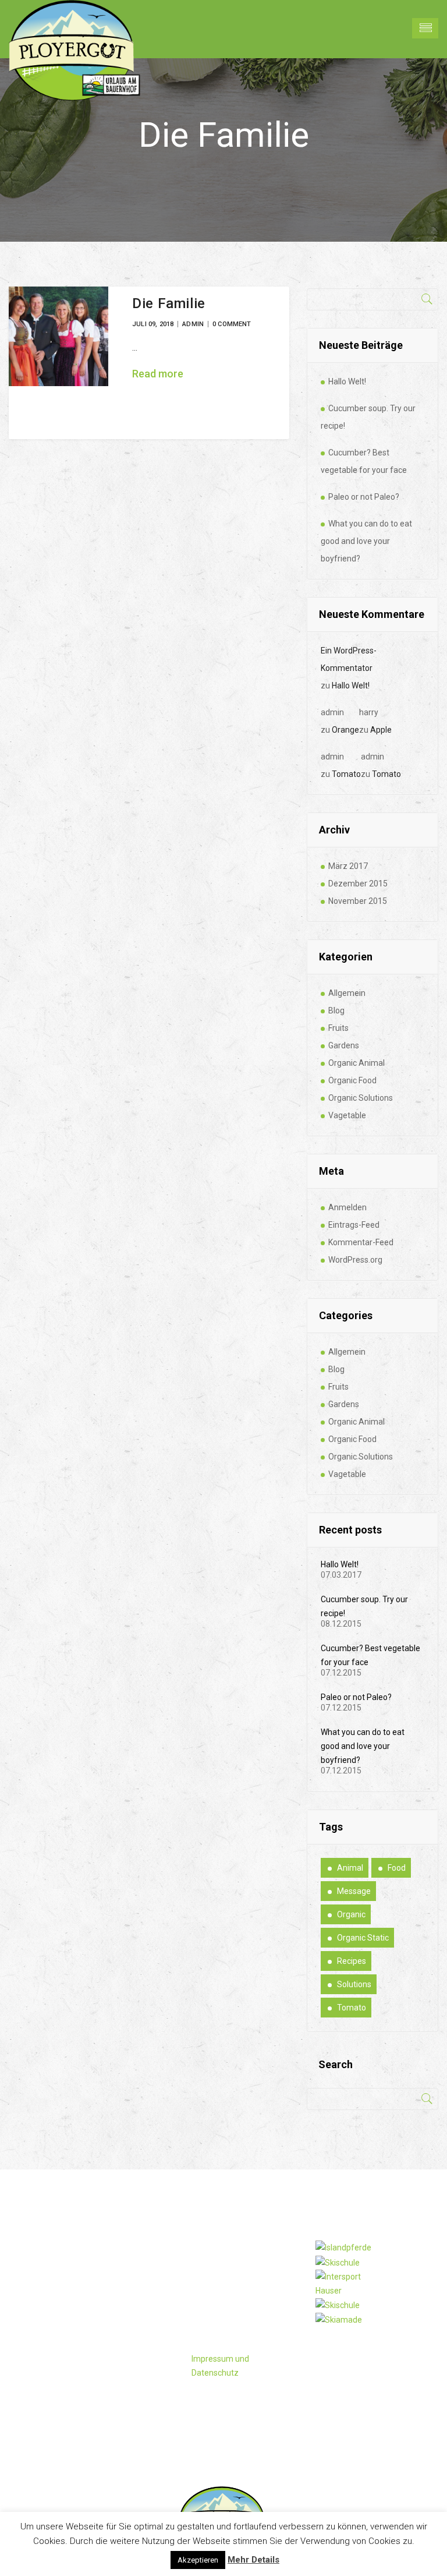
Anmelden (347, 1207)
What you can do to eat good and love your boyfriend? (366, 541)
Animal (350, 1868)
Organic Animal (356, 1063)
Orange (345, 730)
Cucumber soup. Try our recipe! (368, 417)
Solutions (354, 1984)
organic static (363, 1938)
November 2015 (358, 901)
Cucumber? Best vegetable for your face (364, 461)
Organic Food (352, 1080)
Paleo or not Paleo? (364, 497)
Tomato (346, 774)
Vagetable (347, 1115)
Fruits (338, 1028)
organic (351, 1914)
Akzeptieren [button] (198, 2560)
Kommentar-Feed (361, 1242)
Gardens (344, 1045)
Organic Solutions (361, 1098)
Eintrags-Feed (354, 1225)
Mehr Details (253, 2560)
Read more (158, 374)
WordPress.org (355, 1260)
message (354, 1891)
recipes (352, 1961)
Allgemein (347, 993)
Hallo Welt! (347, 381)
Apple (381, 730)
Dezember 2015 (358, 884)
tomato (352, 2008)
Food (397, 1868)
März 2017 (348, 866)
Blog (336, 1010)
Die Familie (169, 303)
